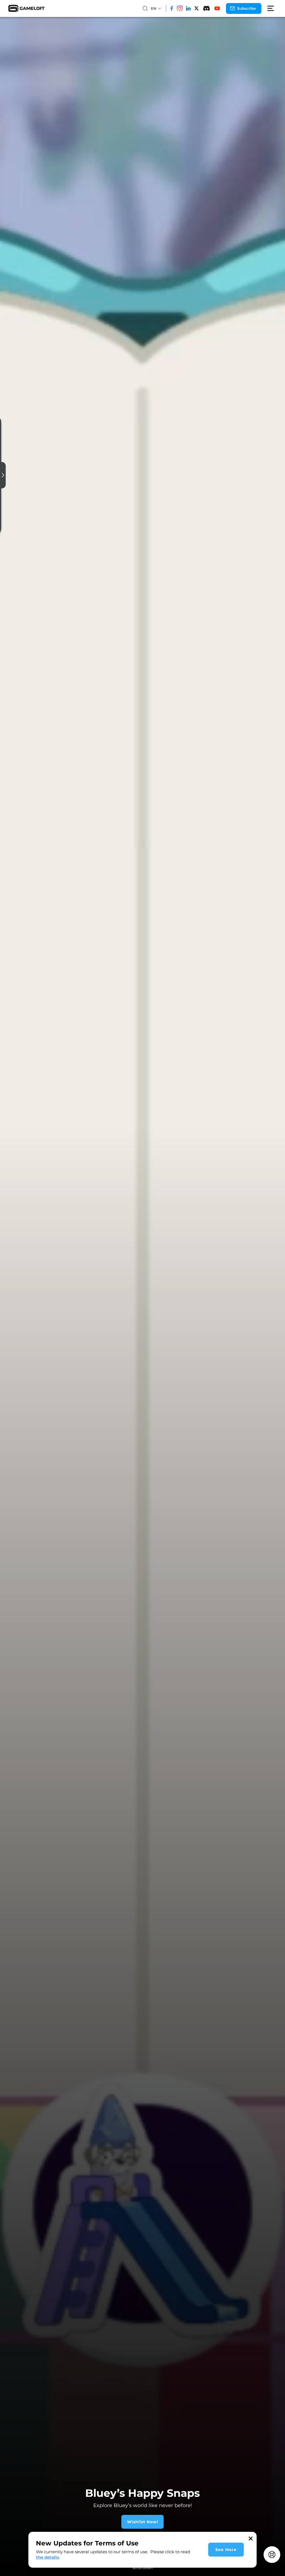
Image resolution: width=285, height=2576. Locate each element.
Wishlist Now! (142, 2522)
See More (226, 2550)
